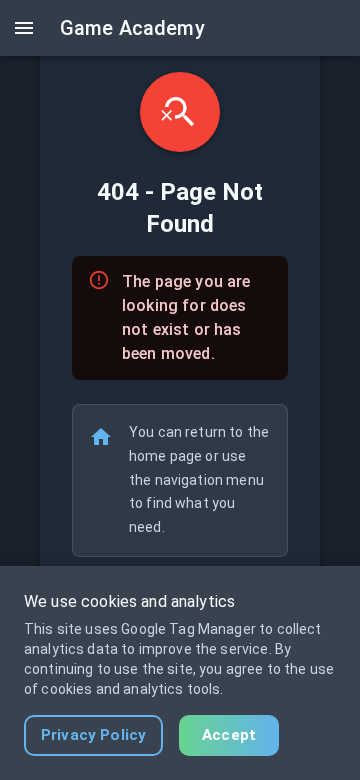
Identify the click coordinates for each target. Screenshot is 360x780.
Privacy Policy (93, 735)
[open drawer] (24, 28)
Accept (229, 735)
